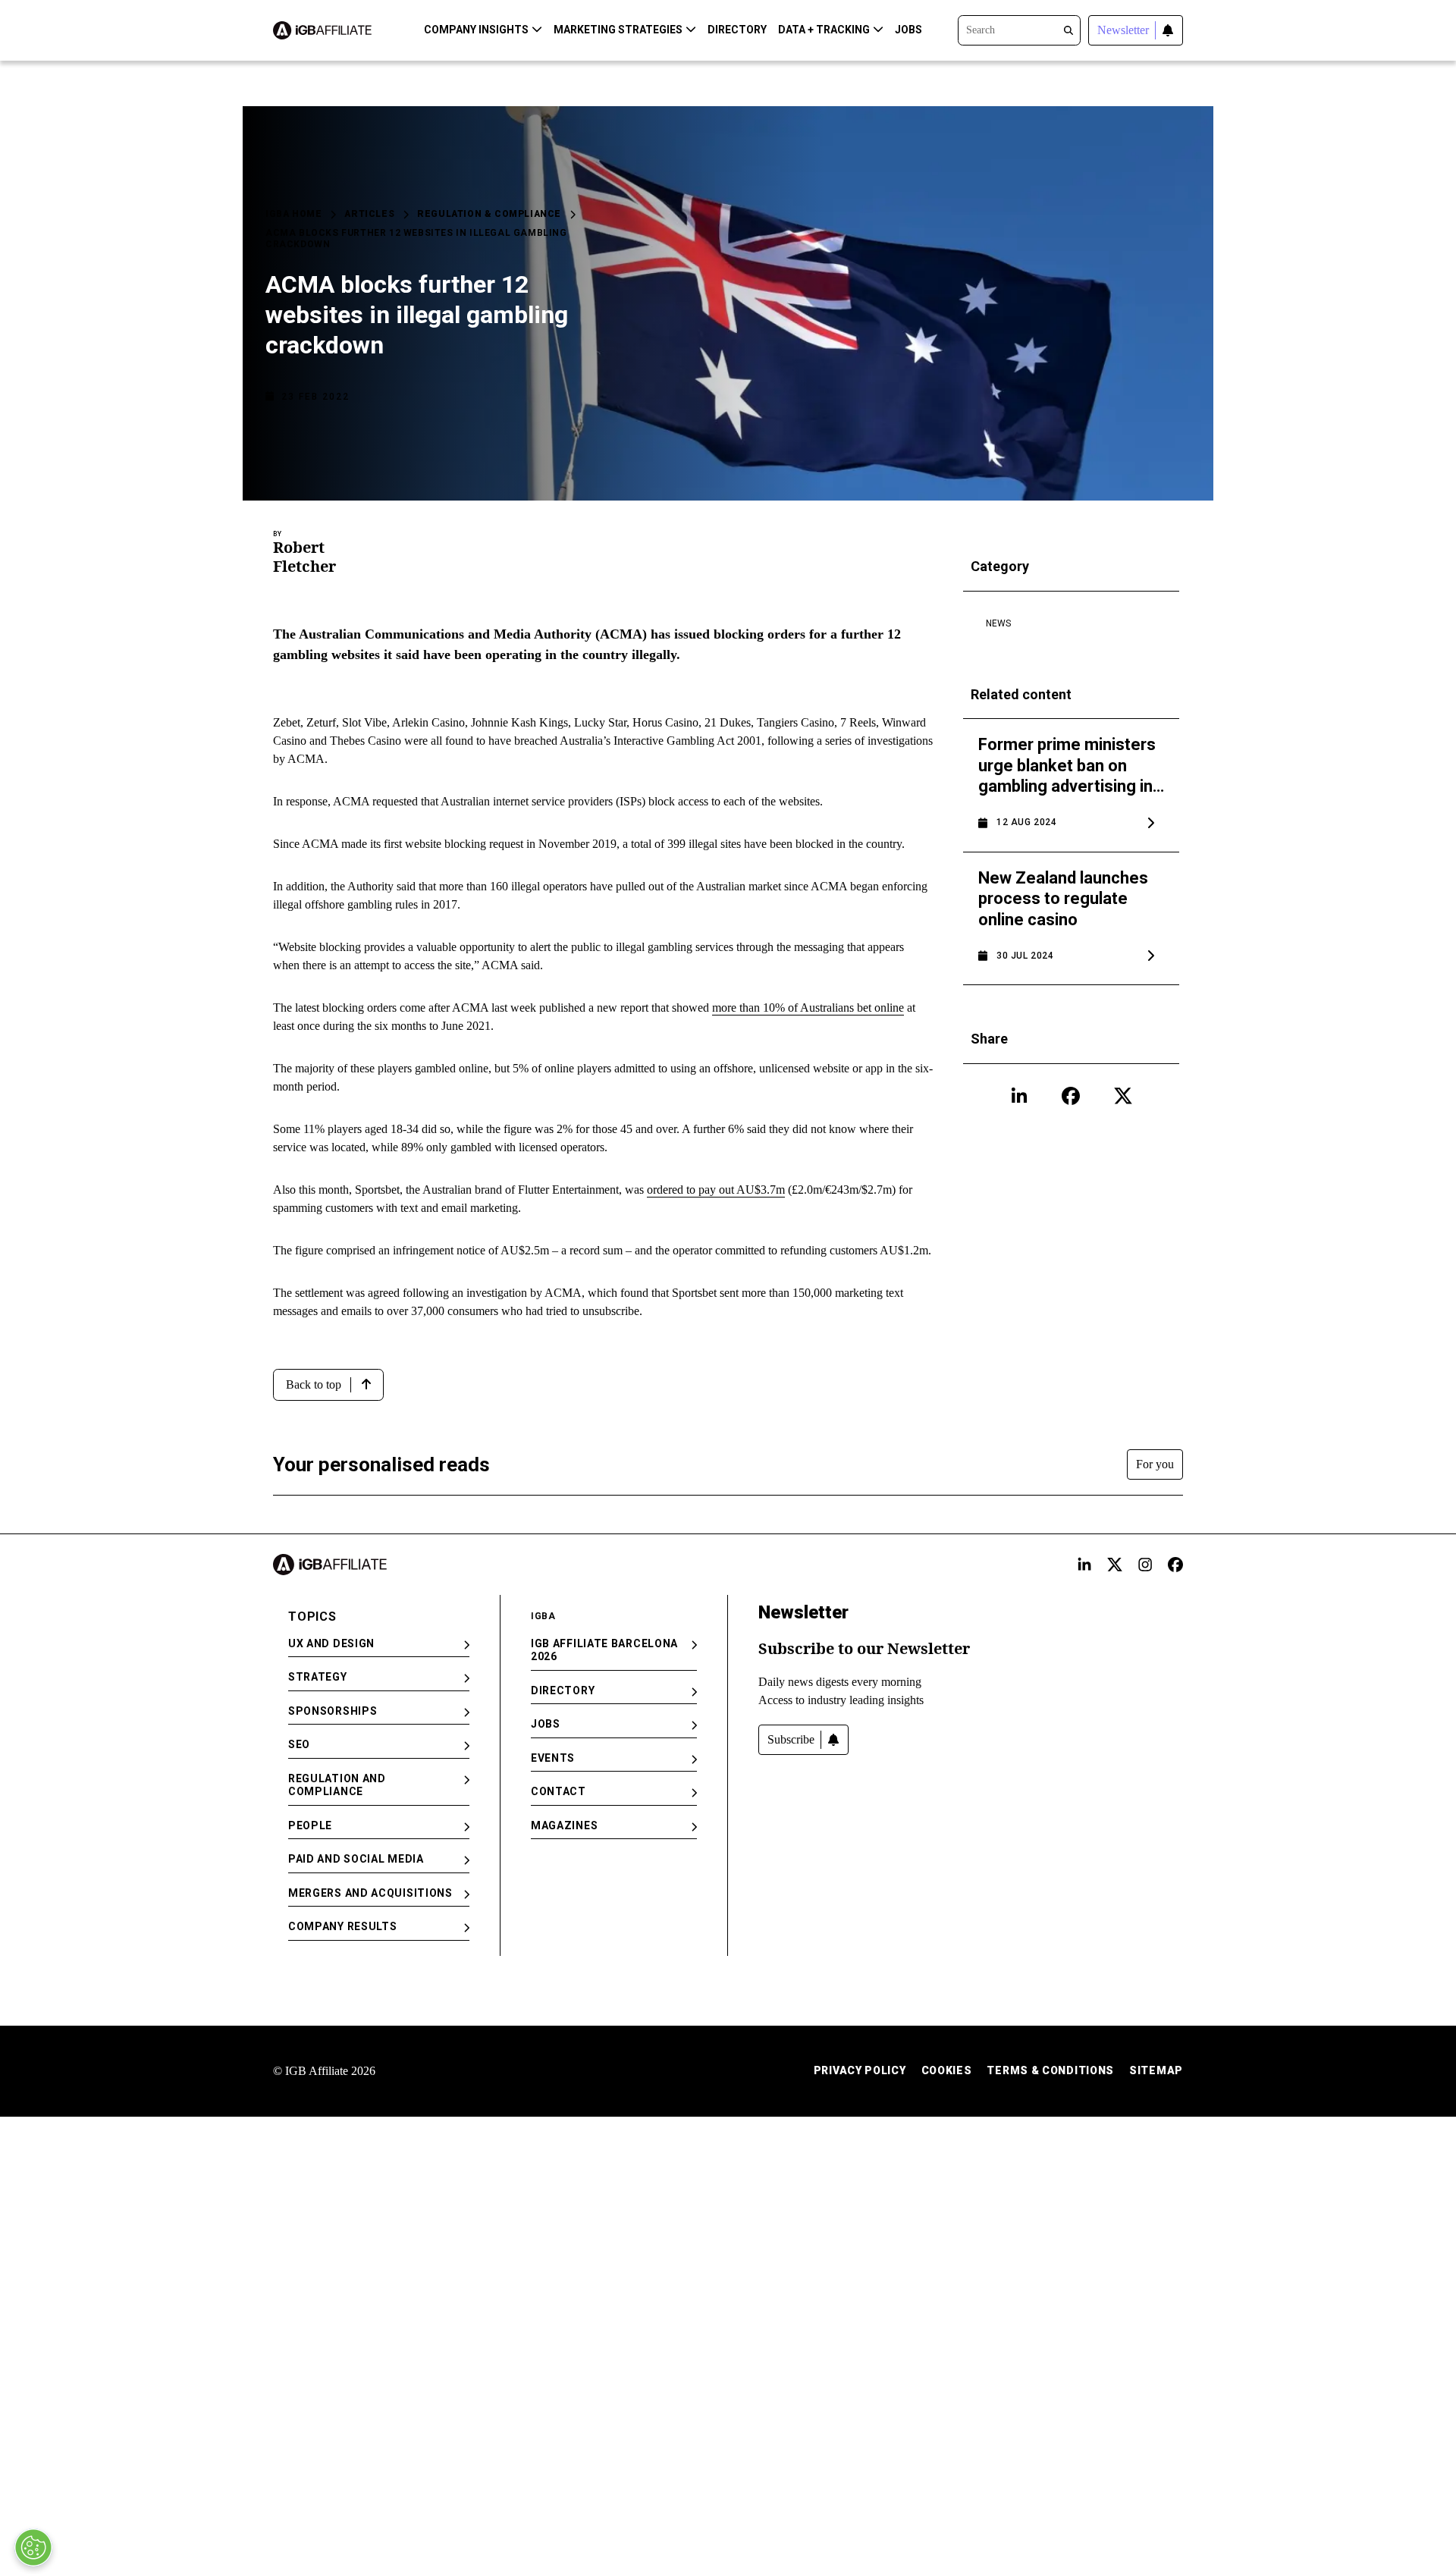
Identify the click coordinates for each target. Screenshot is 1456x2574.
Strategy (318, 1677)
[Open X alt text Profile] (1115, 1565)
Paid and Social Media (356, 1859)
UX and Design (331, 1643)
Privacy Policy (860, 2070)
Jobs (908, 30)
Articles (369, 214)
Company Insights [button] (476, 30)
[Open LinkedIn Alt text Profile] (1084, 1565)
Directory (737, 30)
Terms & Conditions (1050, 2070)
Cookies (947, 2070)
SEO (299, 1744)
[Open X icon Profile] (1123, 1096)
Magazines (564, 1825)
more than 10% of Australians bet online (808, 1008)
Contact (559, 1791)
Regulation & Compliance (489, 214)
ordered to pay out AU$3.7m (716, 1190)
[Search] (1019, 29)
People (310, 1825)
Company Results (343, 1926)
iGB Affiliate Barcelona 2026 (604, 1650)
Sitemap (1156, 2070)
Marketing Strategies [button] (618, 30)
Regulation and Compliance (337, 1785)
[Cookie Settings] (33, 2547)
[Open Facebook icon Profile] (1071, 1096)
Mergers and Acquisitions (370, 1893)
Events (553, 1758)
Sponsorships (333, 1711)
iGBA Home (293, 214)
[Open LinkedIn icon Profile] (1019, 1096)
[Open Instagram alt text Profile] (1145, 1565)
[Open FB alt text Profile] (1175, 1565)
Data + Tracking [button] (824, 30)
